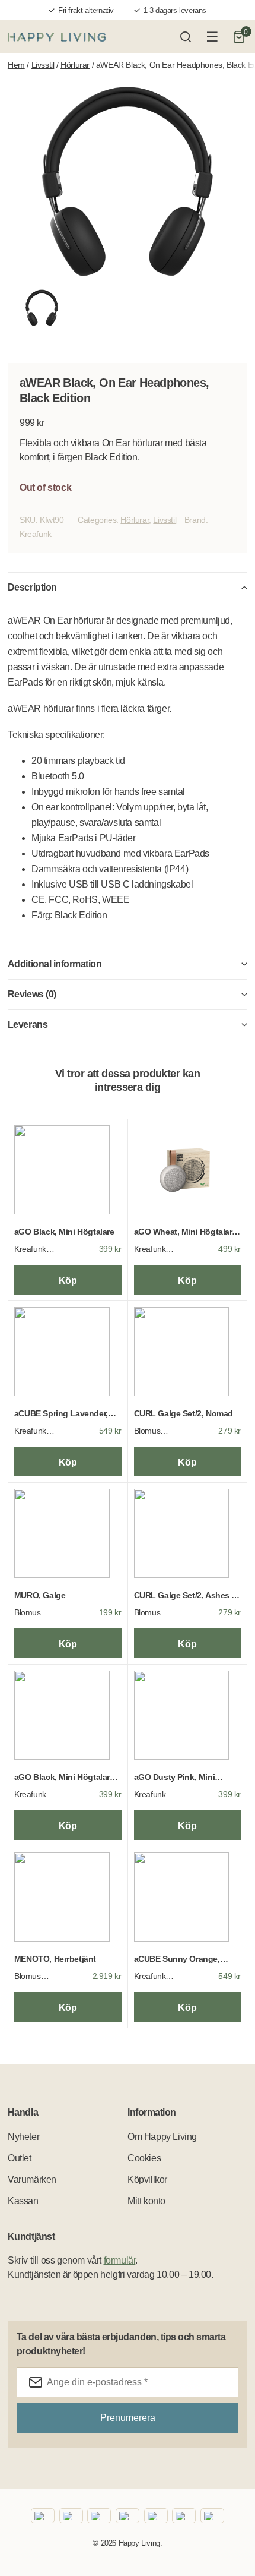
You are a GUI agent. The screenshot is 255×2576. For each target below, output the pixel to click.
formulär (120, 2260)
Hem (16, 65)
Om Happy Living (162, 2137)
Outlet (20, 2158)
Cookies (144, 2158)
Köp (68, 1281)
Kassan (23, 2201)
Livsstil (43, 65)
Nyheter (23, 2137)
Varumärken (32, 2179)
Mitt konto (146, 2201)
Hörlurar (75, 65)
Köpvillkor (147, 2179)
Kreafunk (36, 534)
